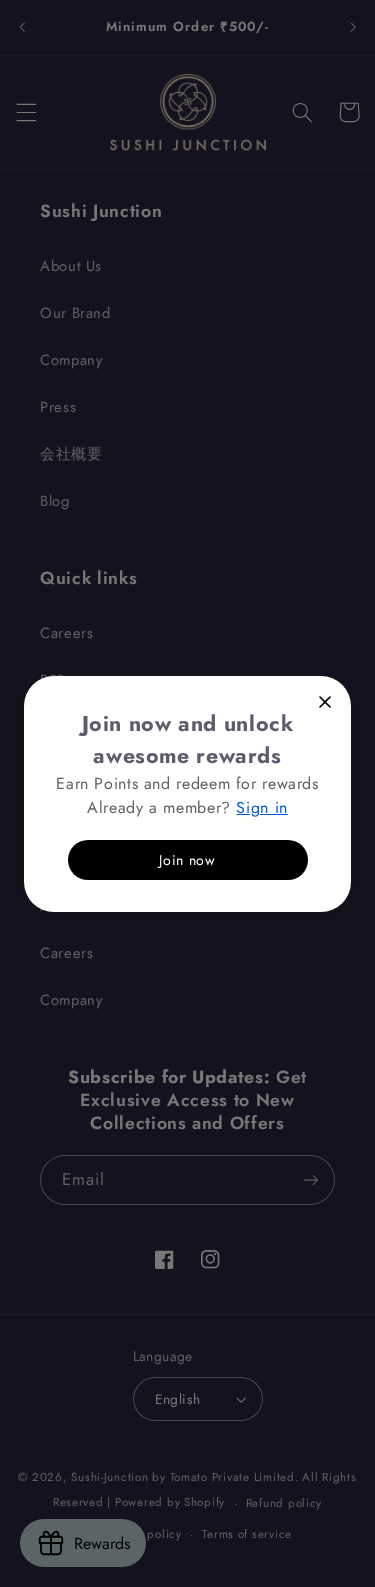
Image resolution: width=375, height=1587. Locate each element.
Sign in (261, 806)
